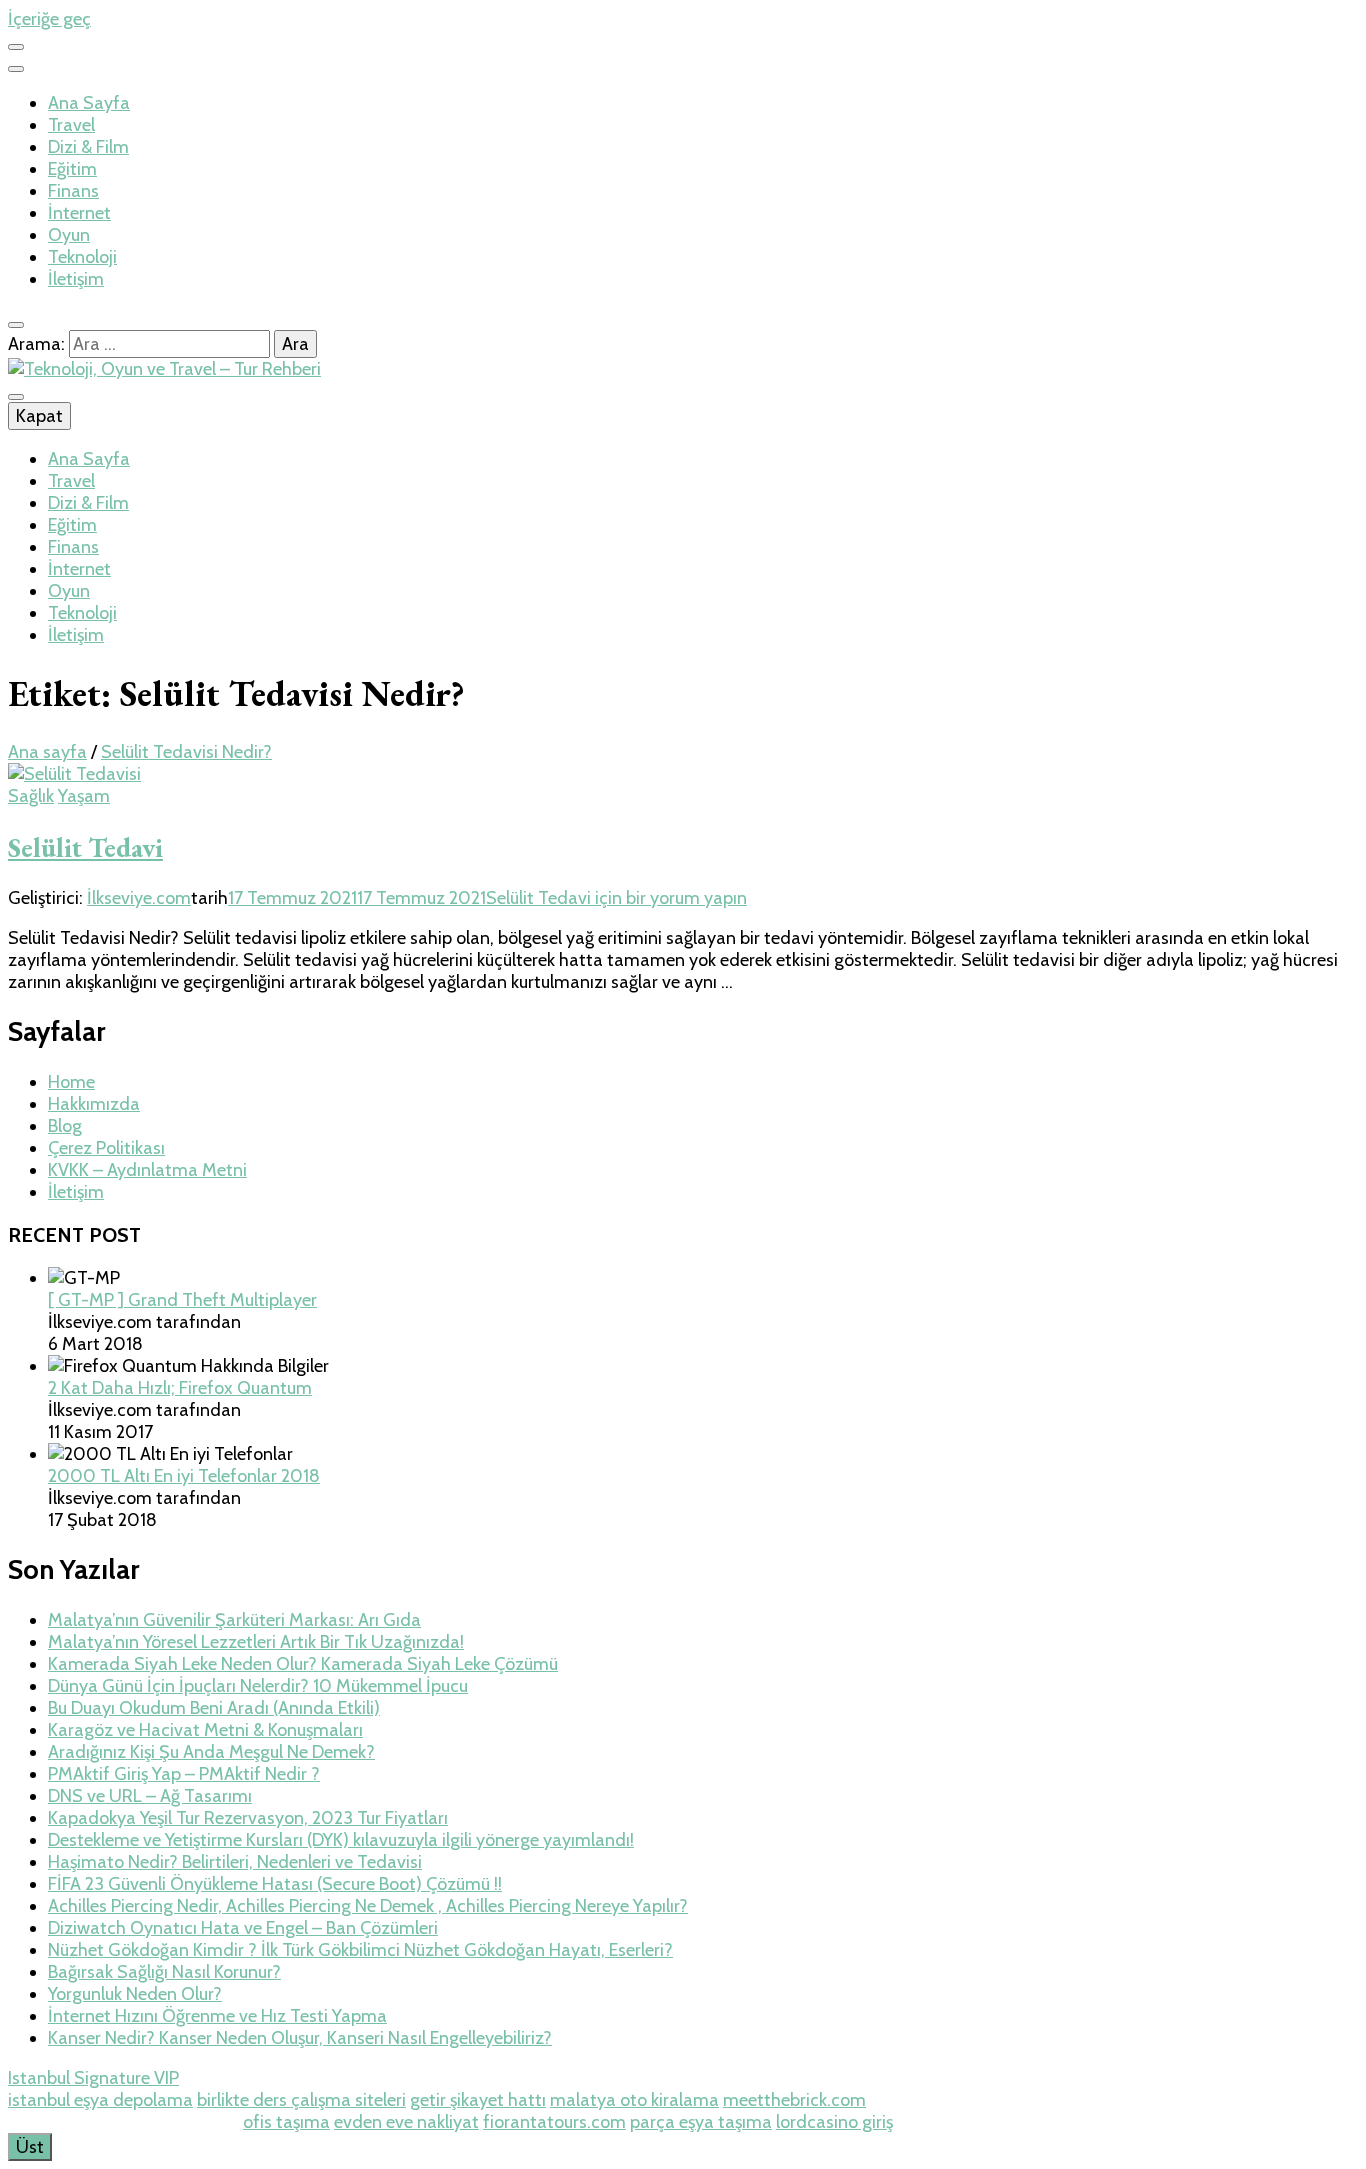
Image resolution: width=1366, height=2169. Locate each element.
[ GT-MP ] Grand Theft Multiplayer (182, 1300)
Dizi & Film (88, 147)
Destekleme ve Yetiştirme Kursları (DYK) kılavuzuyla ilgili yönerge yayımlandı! (341, 1840)
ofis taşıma (286, 2122)
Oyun (69, 235)
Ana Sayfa (89, 103)
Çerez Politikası (106, 1148)
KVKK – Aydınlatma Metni (147, 1170)
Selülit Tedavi (85, 847)
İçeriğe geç (49, 19)
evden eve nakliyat (406, 2122)
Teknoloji (82, 257)
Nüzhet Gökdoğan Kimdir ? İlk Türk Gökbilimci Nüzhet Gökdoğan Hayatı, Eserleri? (360, 1950)
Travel (71, 125)
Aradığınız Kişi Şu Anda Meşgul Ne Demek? (211, 1752)
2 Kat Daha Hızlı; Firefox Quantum (180, 1388)
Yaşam (84, 796)
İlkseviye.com (139, 898)
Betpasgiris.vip (926, 2100)
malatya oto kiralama (634, 2100)
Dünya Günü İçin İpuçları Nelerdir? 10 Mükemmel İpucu (258, 1686)
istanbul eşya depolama (100, 2100)
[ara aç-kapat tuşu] (16, 325)
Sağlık (31, 796)
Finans (73, 191)
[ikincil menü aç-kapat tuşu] (16, 47)
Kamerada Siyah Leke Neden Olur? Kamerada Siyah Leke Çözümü (303, 1664)
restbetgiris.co (1041, 2100)
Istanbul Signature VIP (93, 2078)
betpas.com (54, 2122)
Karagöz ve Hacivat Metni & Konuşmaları (205, 1730)
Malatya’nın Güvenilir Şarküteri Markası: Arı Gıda (234, 1620)
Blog (65, 1126)
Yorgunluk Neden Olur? (135, 1994)
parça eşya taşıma (701, 2122)
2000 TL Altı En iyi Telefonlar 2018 (184, 1476)
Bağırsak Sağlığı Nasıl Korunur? (164, 1972)
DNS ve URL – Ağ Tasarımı (150, 1796)
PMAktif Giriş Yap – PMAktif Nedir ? (184, 1774)
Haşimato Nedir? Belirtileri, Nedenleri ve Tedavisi (235, 1862)
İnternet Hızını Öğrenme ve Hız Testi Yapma (217, 2016)
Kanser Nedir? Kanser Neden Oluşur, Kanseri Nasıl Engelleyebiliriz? (300, 2038)
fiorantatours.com (554, 2122)
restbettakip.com (172, 2122)
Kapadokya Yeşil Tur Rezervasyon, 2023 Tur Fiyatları (248, 1818)
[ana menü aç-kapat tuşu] (16, 397)
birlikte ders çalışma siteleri (301, 2100)
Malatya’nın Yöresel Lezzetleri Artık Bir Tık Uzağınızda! (256, 1642)
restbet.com (1284, 2100)
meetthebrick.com (794, 2100)
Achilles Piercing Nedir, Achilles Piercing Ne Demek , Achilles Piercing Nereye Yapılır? (368, 1906)
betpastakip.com (1167, 2100)
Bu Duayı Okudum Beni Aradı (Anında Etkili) (214, 1708)
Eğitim (72, 169)
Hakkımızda (94, 1104)
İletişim (76, 279)
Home (71, 1082)
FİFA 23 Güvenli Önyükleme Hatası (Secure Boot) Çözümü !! (275, 1884)
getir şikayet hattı (478, 2100)
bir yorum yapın (616, 898)
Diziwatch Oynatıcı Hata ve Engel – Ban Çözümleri (243, 1928)
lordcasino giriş (834, 2122)
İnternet (79, 213)
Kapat (39, 416)
